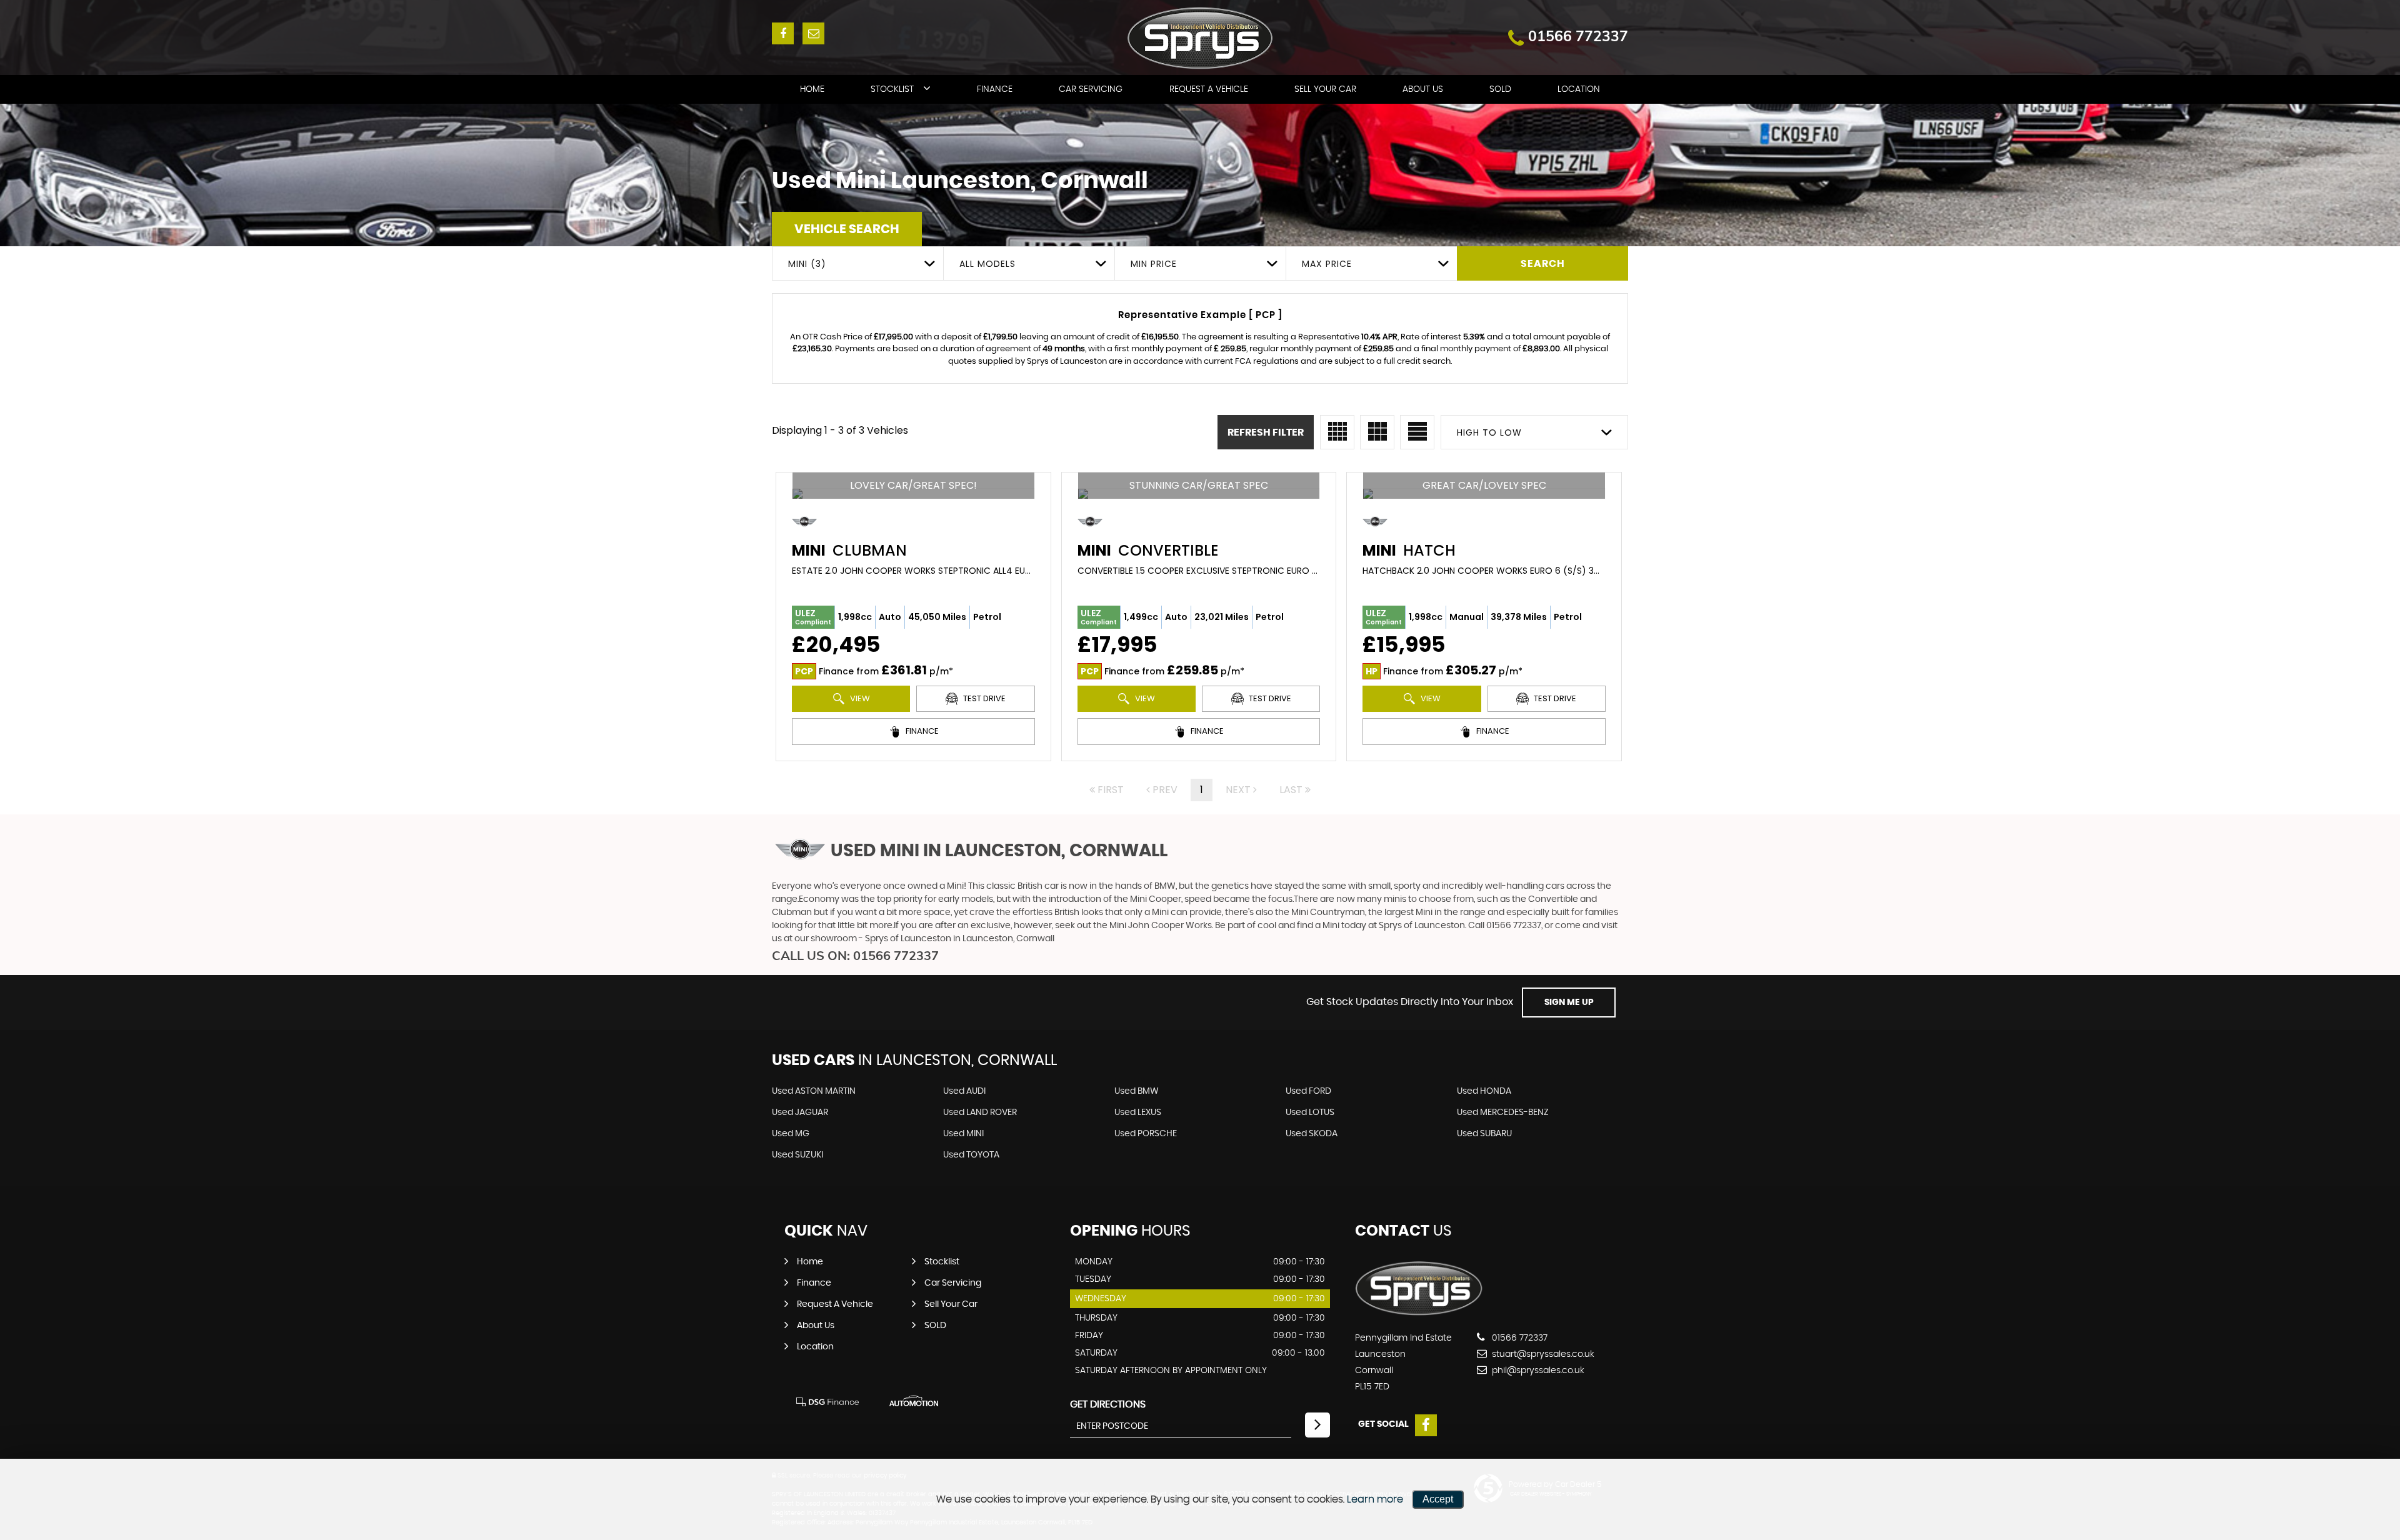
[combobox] (857, 263)
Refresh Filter (1266, 432)
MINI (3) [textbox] (807, 264)
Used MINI (963, 1134)
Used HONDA (1484, 1091)
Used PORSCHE (1146, 1134)
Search (1543, 264)
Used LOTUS (1310, 1112)
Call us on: (855, 955)
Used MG (791, 1134)
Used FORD (1308, 1091)
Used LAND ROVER (980, 1112)
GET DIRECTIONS (1108, 1404)
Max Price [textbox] (1327, 264)
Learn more (1375, 1499)
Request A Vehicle (1209, 89)
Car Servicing (1091, 89)
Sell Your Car (1325, 89)
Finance (995, 89)
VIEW (859, 698)
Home (812, 89)
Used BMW (1137, 1091)
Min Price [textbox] (1154, 264)
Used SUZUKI (797, 1155)
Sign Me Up (1569, 1002)
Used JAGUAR (800, 1112)
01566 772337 (1578, 36)
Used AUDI (964, 1091)
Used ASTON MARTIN (814, 1091)
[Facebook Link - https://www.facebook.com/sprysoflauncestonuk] (783, 33)
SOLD (1500, 89)
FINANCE (921, 731)
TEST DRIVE (983, 698)
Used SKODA (1312, 1134)
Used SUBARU (1484, 1134)
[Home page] (1200, 38)
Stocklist (892, 89)
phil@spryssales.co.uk (1537, 1371)
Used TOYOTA (971, 1155)
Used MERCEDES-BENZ (1503, 1112)
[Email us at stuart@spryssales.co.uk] (813, 33)
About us (1423, 89)
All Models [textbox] (987, 264)
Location (1579, 89)
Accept (1438, 1499)
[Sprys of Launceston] (1419, 1312)
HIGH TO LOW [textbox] (1489, 432)
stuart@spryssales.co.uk (1542, 1354)
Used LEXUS (1138, 1112)
